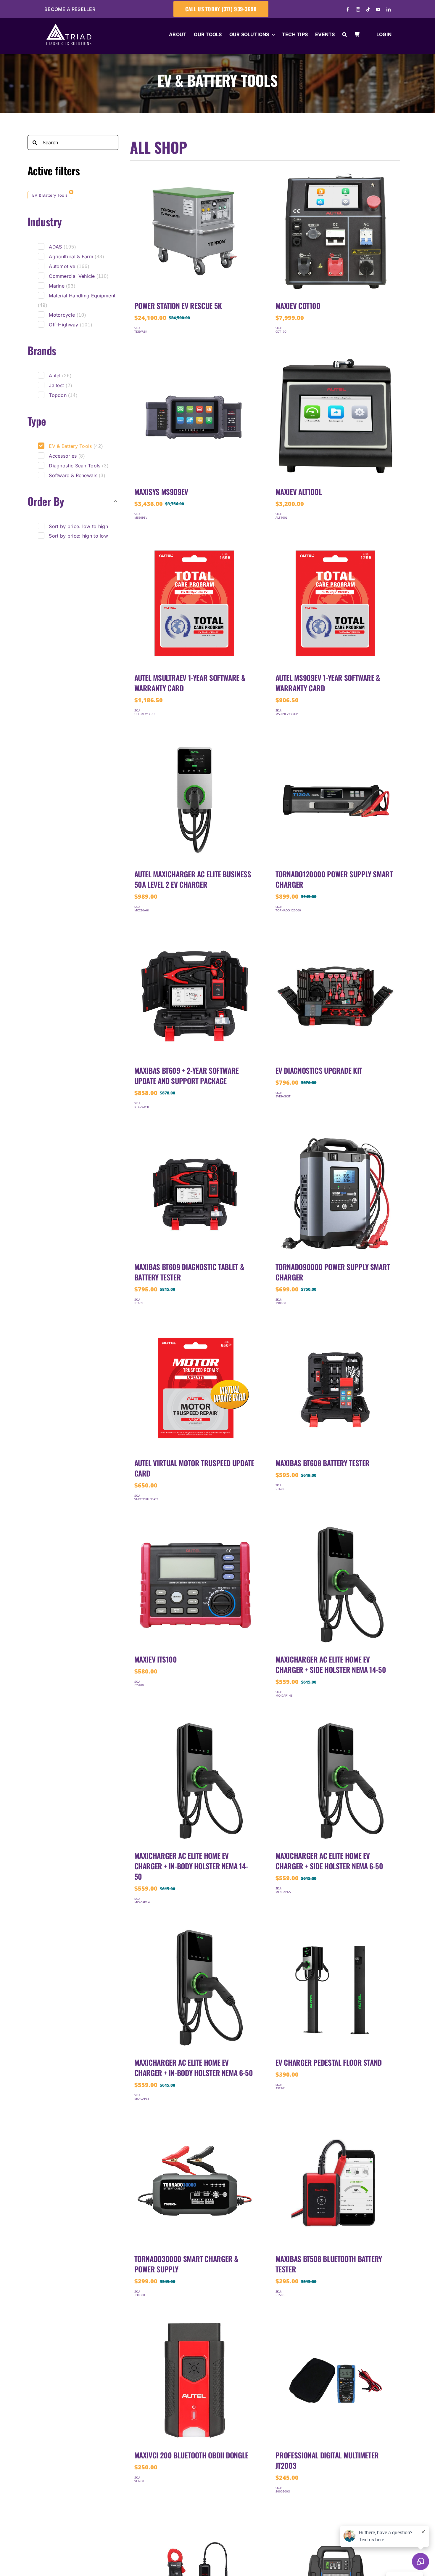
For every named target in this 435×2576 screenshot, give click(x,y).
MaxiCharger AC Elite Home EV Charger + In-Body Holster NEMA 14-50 (191, 1866)
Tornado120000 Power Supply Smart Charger (334, 879)
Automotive (69, 266)
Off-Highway (71, 325)
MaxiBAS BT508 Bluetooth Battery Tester (329, 2264)
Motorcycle (67, 315)
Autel (60, 376)
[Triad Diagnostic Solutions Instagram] (358, 9)
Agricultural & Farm (76, 257)
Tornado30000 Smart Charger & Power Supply (186, 2264)
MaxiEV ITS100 (156, 1659)
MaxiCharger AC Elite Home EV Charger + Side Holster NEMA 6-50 (329, 1861)
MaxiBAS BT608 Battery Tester (323, 1463)
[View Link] (195, 174)
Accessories (67, 456)
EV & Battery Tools (50, 195)
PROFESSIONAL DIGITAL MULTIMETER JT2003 (327, 2460)
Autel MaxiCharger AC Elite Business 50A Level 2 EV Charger (193, 879)
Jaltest (60, 385)
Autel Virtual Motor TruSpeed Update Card (194, 1468)
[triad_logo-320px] (69, 27)
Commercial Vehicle (79, 276)
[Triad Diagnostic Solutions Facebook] (348, 9)
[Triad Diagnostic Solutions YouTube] (378, 9)
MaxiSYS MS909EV (161, 492)
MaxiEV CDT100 (298, 306)
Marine (62, 286)
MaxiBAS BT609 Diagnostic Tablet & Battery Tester (189, 1272)
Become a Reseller (70, 9)
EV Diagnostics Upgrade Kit (319, 1070)
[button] (345, 35)
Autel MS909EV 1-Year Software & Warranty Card (328, 683)
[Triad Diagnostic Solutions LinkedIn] (389, 9)
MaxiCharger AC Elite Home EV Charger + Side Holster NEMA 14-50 (331, 1664)
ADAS (62, 247)
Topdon (63, 395)
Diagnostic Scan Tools (79, 466)
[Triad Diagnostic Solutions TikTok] (368, 9)
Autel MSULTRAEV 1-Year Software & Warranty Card (190, 683)
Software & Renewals (77, 475)
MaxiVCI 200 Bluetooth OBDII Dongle (191, 2455)
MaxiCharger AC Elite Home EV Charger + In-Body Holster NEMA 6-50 (194, 2067)
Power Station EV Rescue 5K (178, 306)
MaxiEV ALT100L (299, 492)
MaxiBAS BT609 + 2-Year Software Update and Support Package (187, 1075)
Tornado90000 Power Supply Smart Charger (333, 1272)
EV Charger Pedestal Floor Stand (329, 2062)
